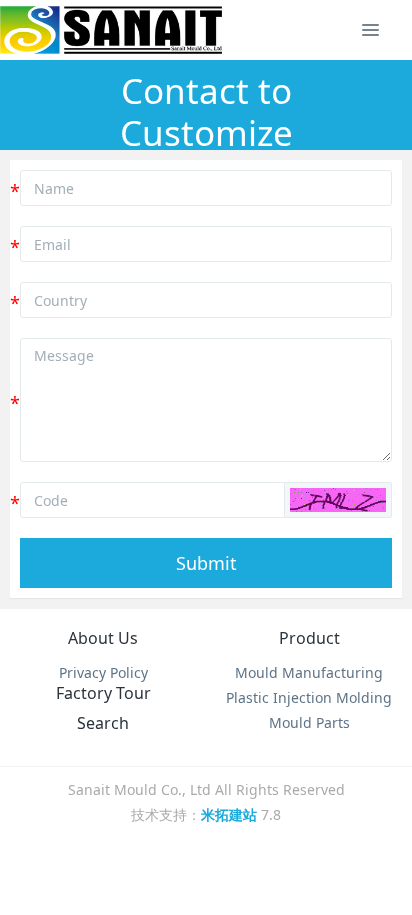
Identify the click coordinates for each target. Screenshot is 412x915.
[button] (338, 500)
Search (103, 723)
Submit (206, 563)
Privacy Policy (103, 672)
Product (309, 638)
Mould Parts (309, 722)
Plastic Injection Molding (309, 697)
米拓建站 (231, 814)
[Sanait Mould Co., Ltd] (111, 30)
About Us (103, 638)
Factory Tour (103, 693)
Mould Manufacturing (309, 672)
